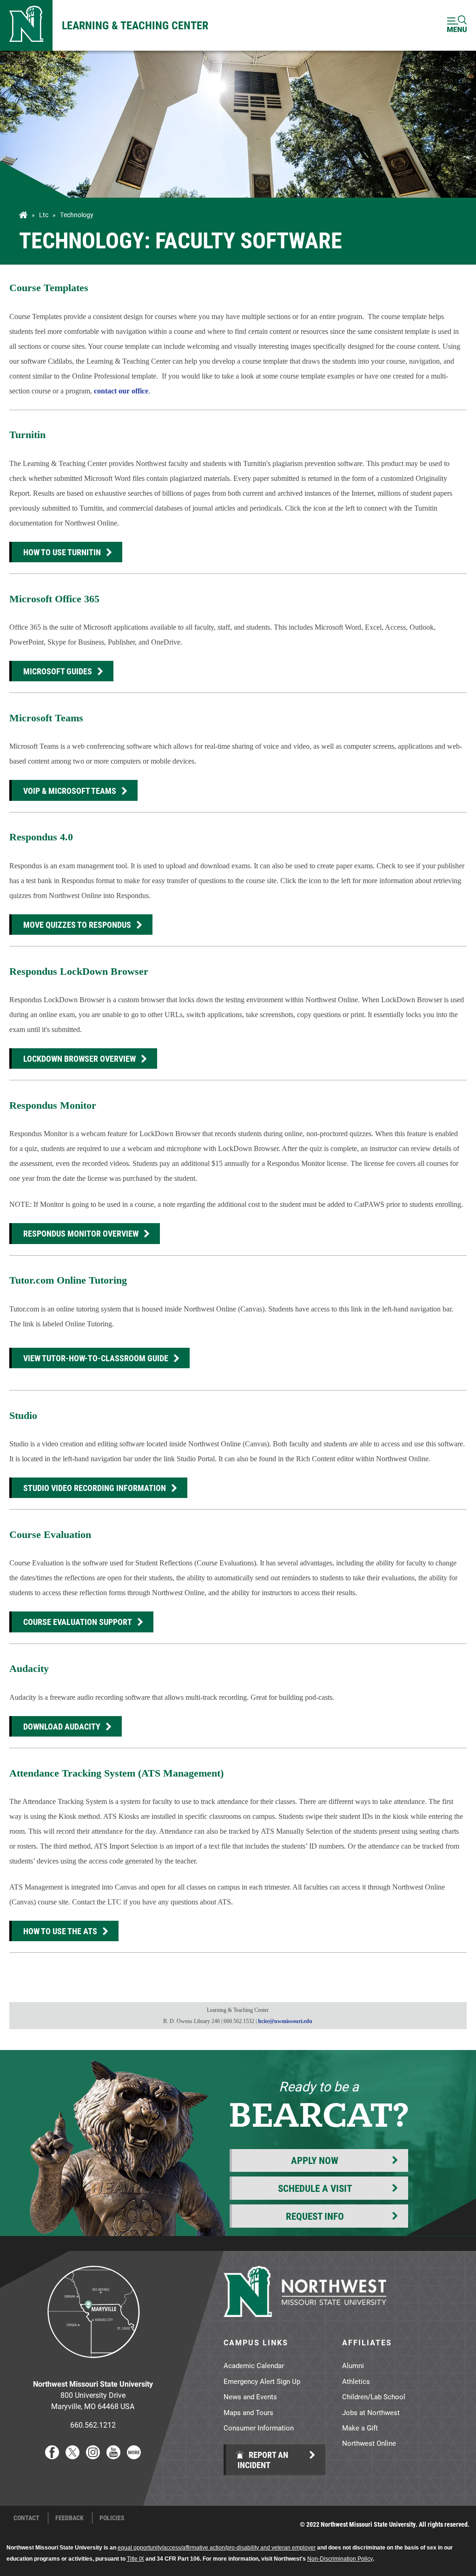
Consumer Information (259, 2428)
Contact (26, 2518)
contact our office (121, 391)
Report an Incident (263, 2460)
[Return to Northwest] (26, 25)
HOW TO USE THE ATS (60, 1931)
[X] (73, 2456)
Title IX (136, 2559)
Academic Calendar (254, 2365)
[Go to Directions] (93, 2365)
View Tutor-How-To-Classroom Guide (96, 1358)
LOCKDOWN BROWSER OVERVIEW (79, 1058)
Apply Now (315, 2160)
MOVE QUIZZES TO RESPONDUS (77, 925)
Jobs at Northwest (371, 2412)
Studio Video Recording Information (95, 1488)
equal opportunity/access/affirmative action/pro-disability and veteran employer (217, 2548)
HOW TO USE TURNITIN (62, 552)
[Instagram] (93, 2456)
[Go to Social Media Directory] (134, 2456)
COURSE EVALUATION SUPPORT (78, 1622)
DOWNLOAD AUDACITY (62, 1726)
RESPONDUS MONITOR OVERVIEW (81, 1233)
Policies (112, 2518)
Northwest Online (369, 2443)
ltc (44, 215)
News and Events (250, 2396)
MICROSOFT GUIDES (58, 671)
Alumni (353, 2365)
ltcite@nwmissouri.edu (285, 2021)
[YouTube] (113, 2456)
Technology (77, 215)
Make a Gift (360, 2428)
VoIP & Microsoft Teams (70, 791)
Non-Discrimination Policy (340, 2559)
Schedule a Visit (315, 2188)
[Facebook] (52, 2456)
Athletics (356, 2381)
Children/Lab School (374, 2396)
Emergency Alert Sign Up (262, 2381)
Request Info (315, 2216)
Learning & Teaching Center (135, 25)
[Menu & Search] (457, 25)
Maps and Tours (248, 2412)
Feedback (69, 2518)
